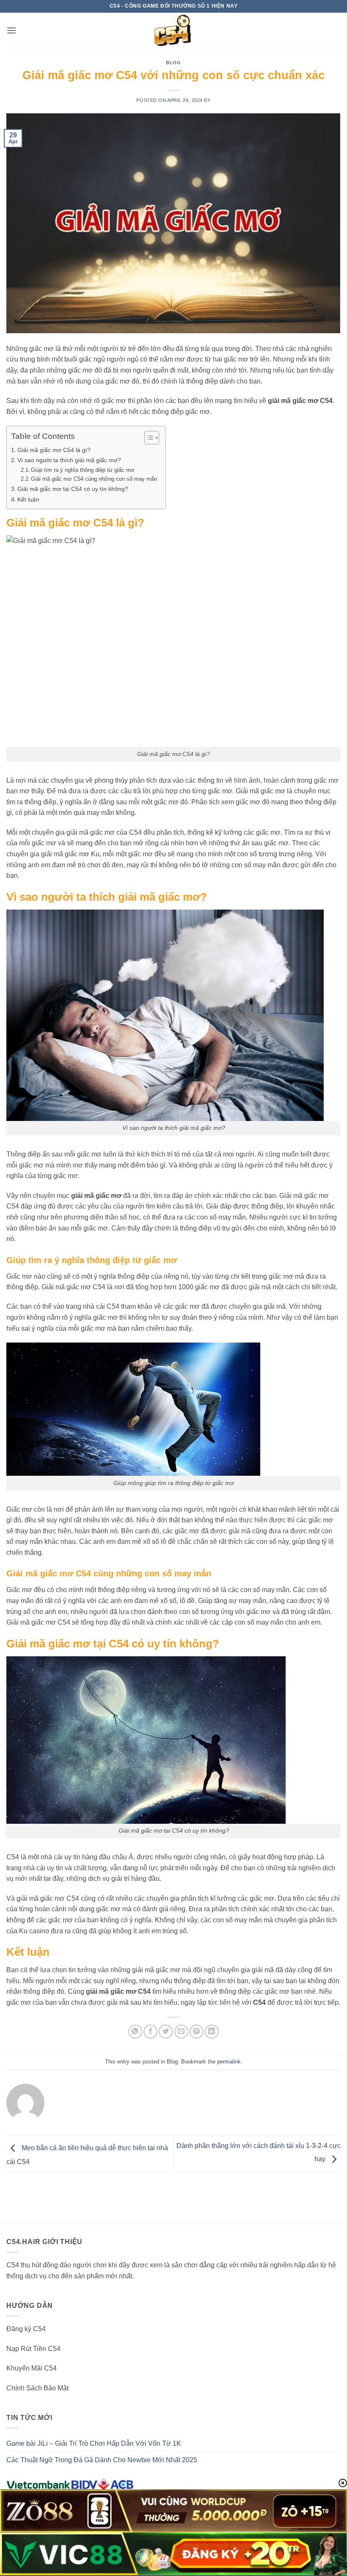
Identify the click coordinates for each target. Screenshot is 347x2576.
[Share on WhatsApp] (135, 2032)
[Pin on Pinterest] (197, 2032)
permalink (229, 2062)
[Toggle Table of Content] (147, 438)
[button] (11, 30)
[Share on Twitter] (166, 2032)
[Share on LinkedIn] (212, 2032)
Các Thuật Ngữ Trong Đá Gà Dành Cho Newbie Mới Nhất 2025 (102, 2460)
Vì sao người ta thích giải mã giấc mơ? (69, 460)
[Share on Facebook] (150, 2032)
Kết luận (28, 499)
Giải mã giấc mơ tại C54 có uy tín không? (73, 489)
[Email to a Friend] (181, 2032)
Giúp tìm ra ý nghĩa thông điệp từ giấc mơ (83, 470)
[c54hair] (173, 30)
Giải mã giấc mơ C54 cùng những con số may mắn (94, 479)
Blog (173, 63)
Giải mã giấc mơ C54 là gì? (54, 450)
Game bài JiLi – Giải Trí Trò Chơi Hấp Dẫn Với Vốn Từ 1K (94, 2443)
